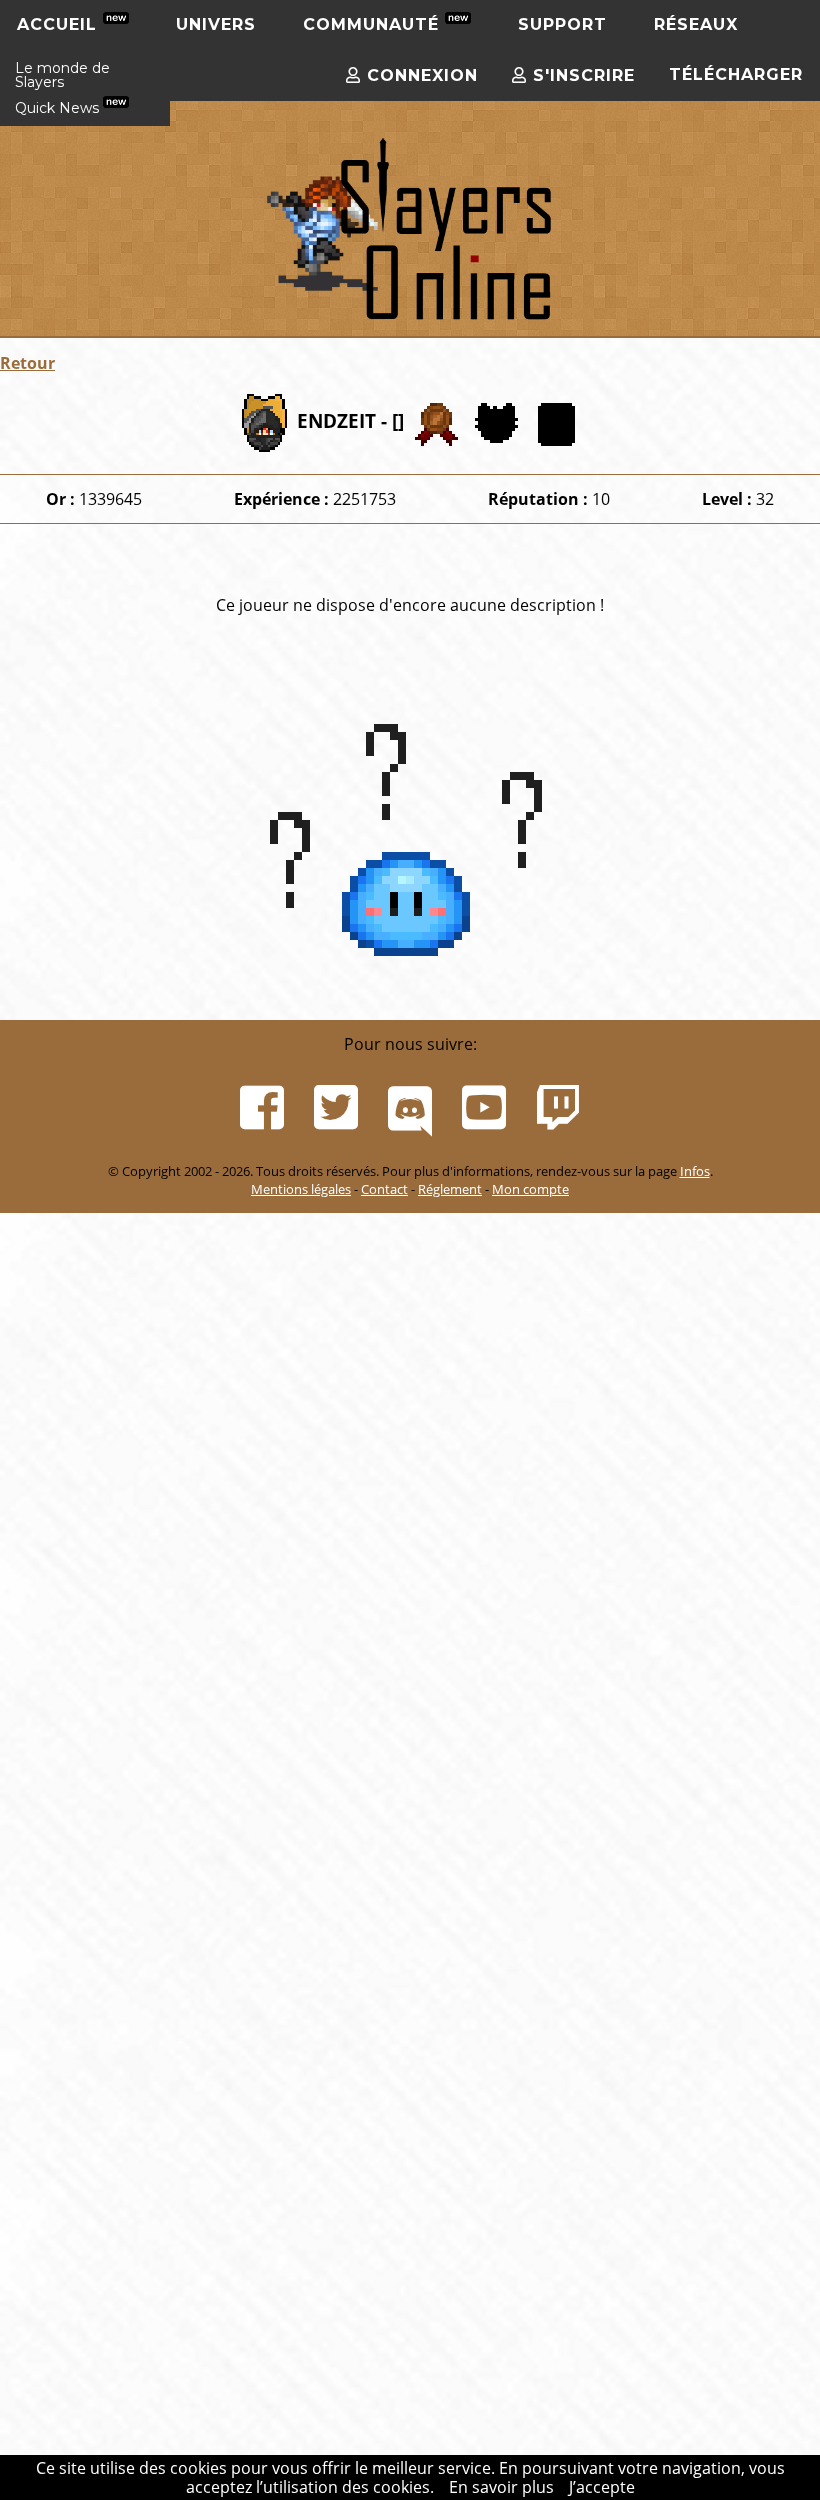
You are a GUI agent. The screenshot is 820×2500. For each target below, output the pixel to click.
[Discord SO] (410, 1108)
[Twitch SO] (558, 1108)
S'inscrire (581, 75)
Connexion (419, 75)
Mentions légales (301, 1189)
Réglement (450, 1189)
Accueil (60, 24)
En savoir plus (501, 2487)
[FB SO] (262, 1108)
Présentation (60, 68)
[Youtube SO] (484, 1108)
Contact (384, 1189)
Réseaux (696, 24)
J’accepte (602, 2487)
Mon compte (530, 1189)
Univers (216, 24)
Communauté (374, 24)
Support (562, 24)
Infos (695, 1171)
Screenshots (58, 103)
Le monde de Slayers (62, 145)
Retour (27, 363)
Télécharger (736, 74)
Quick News (59, 178)
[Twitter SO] (336, 1108)
